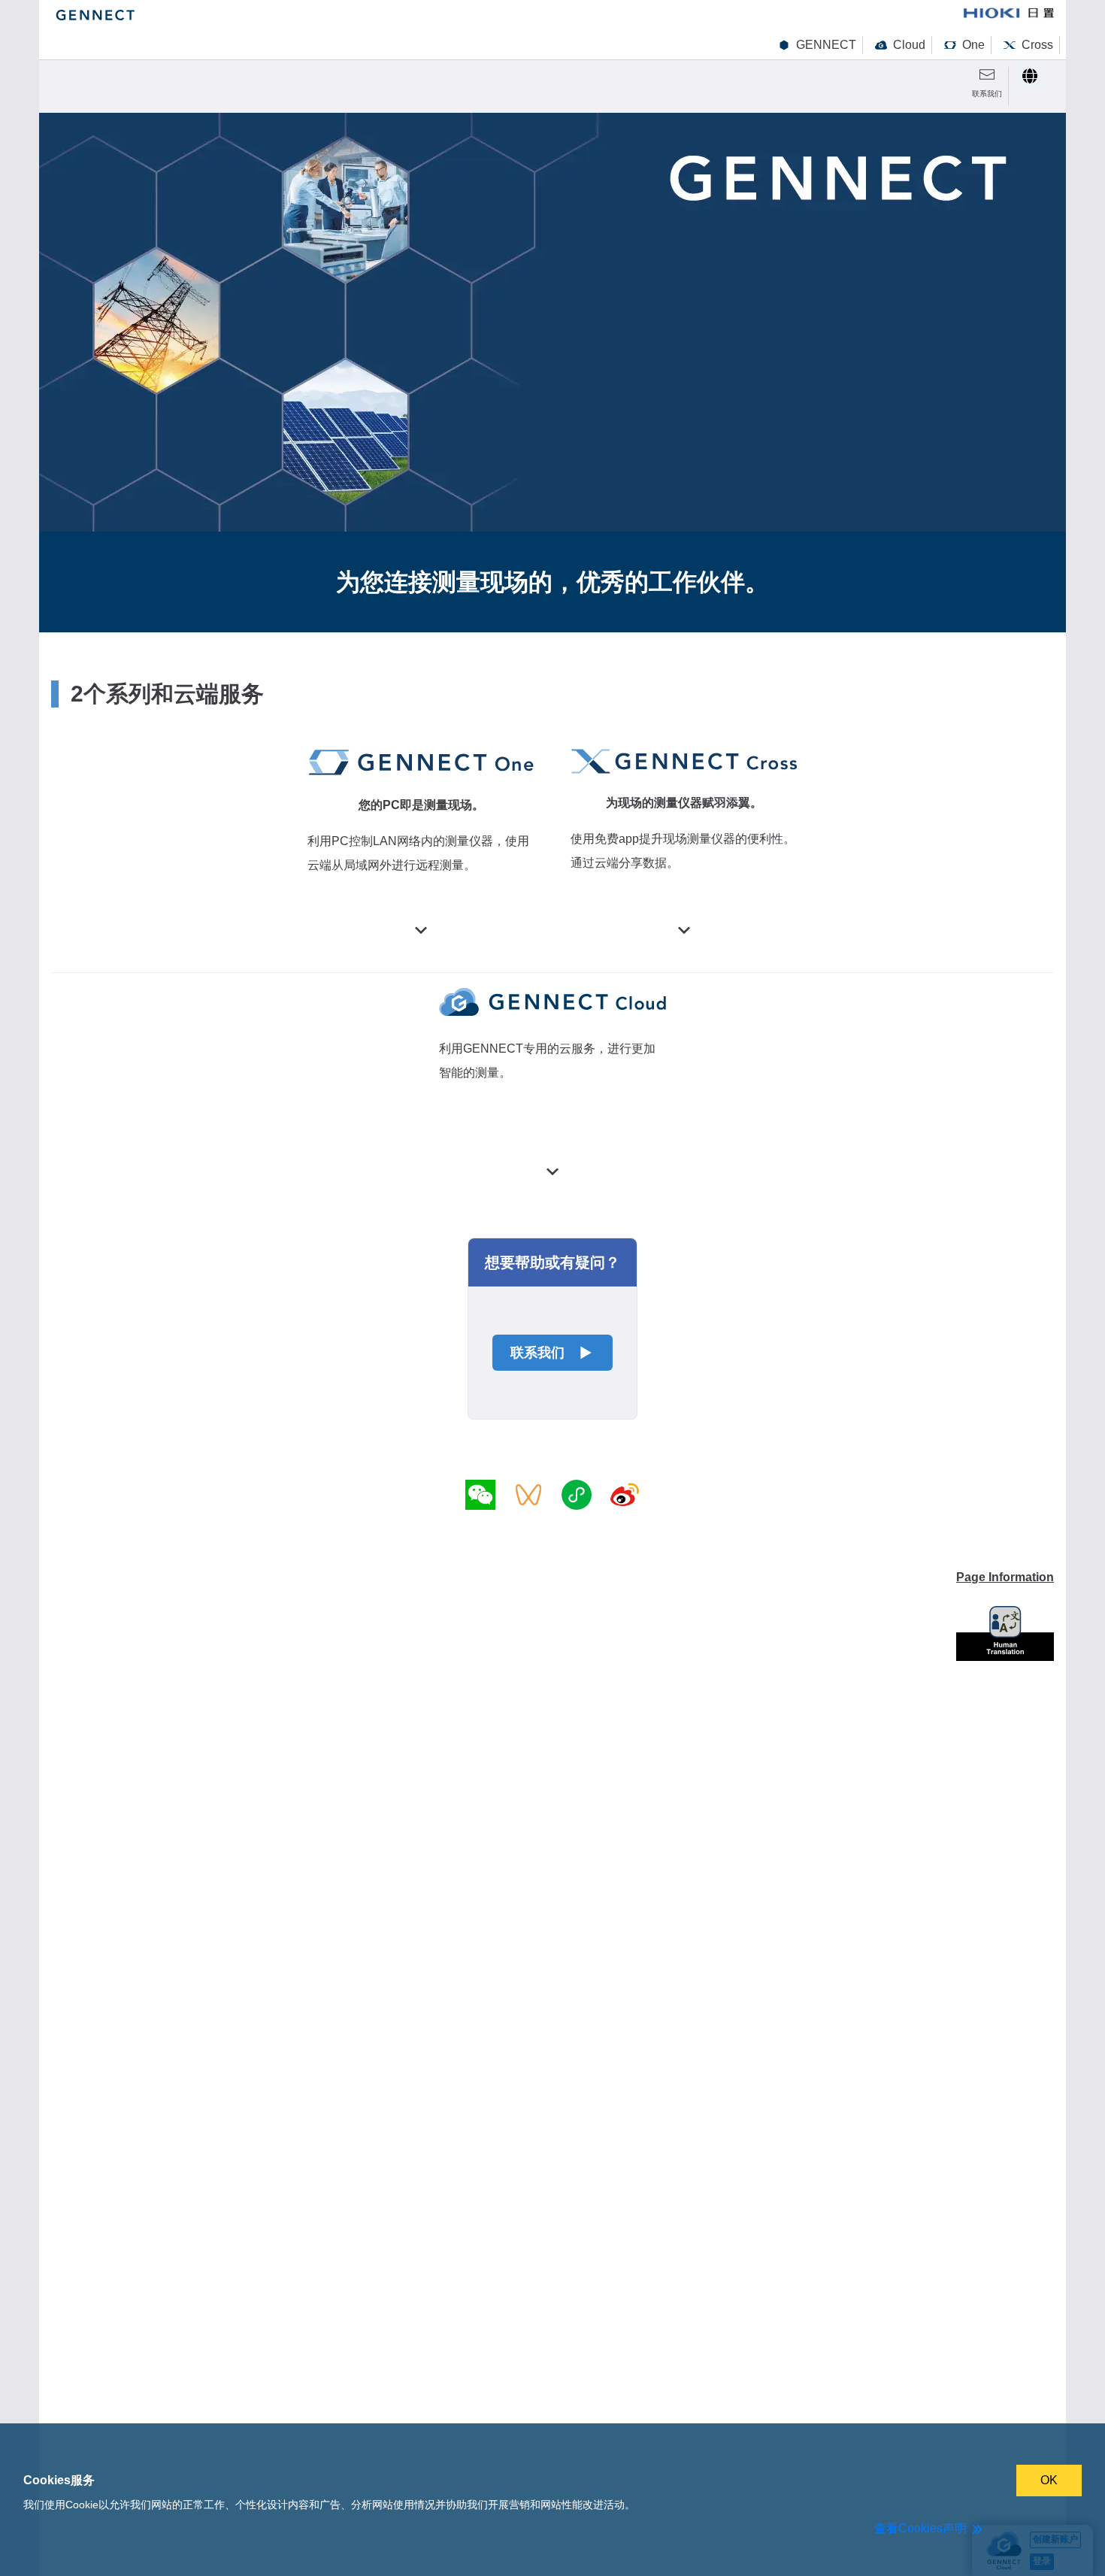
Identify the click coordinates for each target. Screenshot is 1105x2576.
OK (1049, 2480)
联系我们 (537, 1353)
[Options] (1030, 76)
